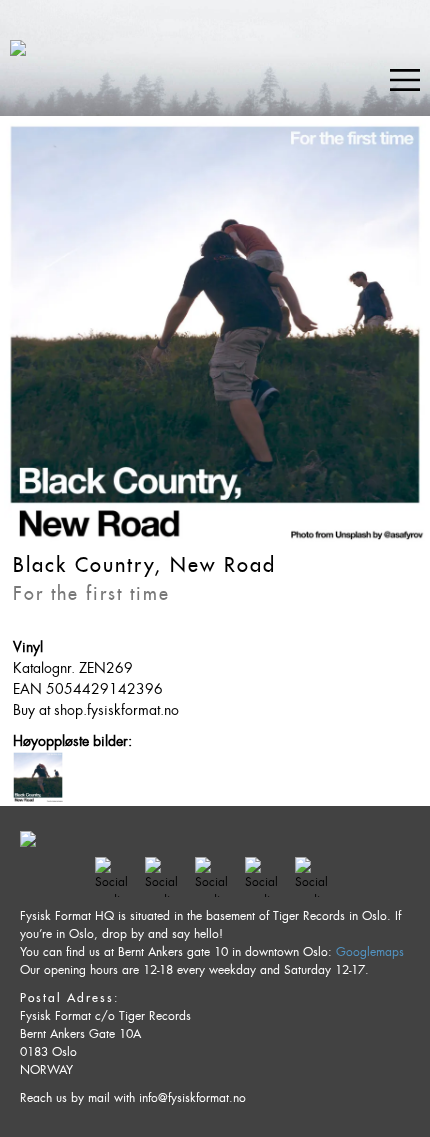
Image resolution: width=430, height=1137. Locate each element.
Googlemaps (370, 952)
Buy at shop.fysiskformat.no (96, 710)
